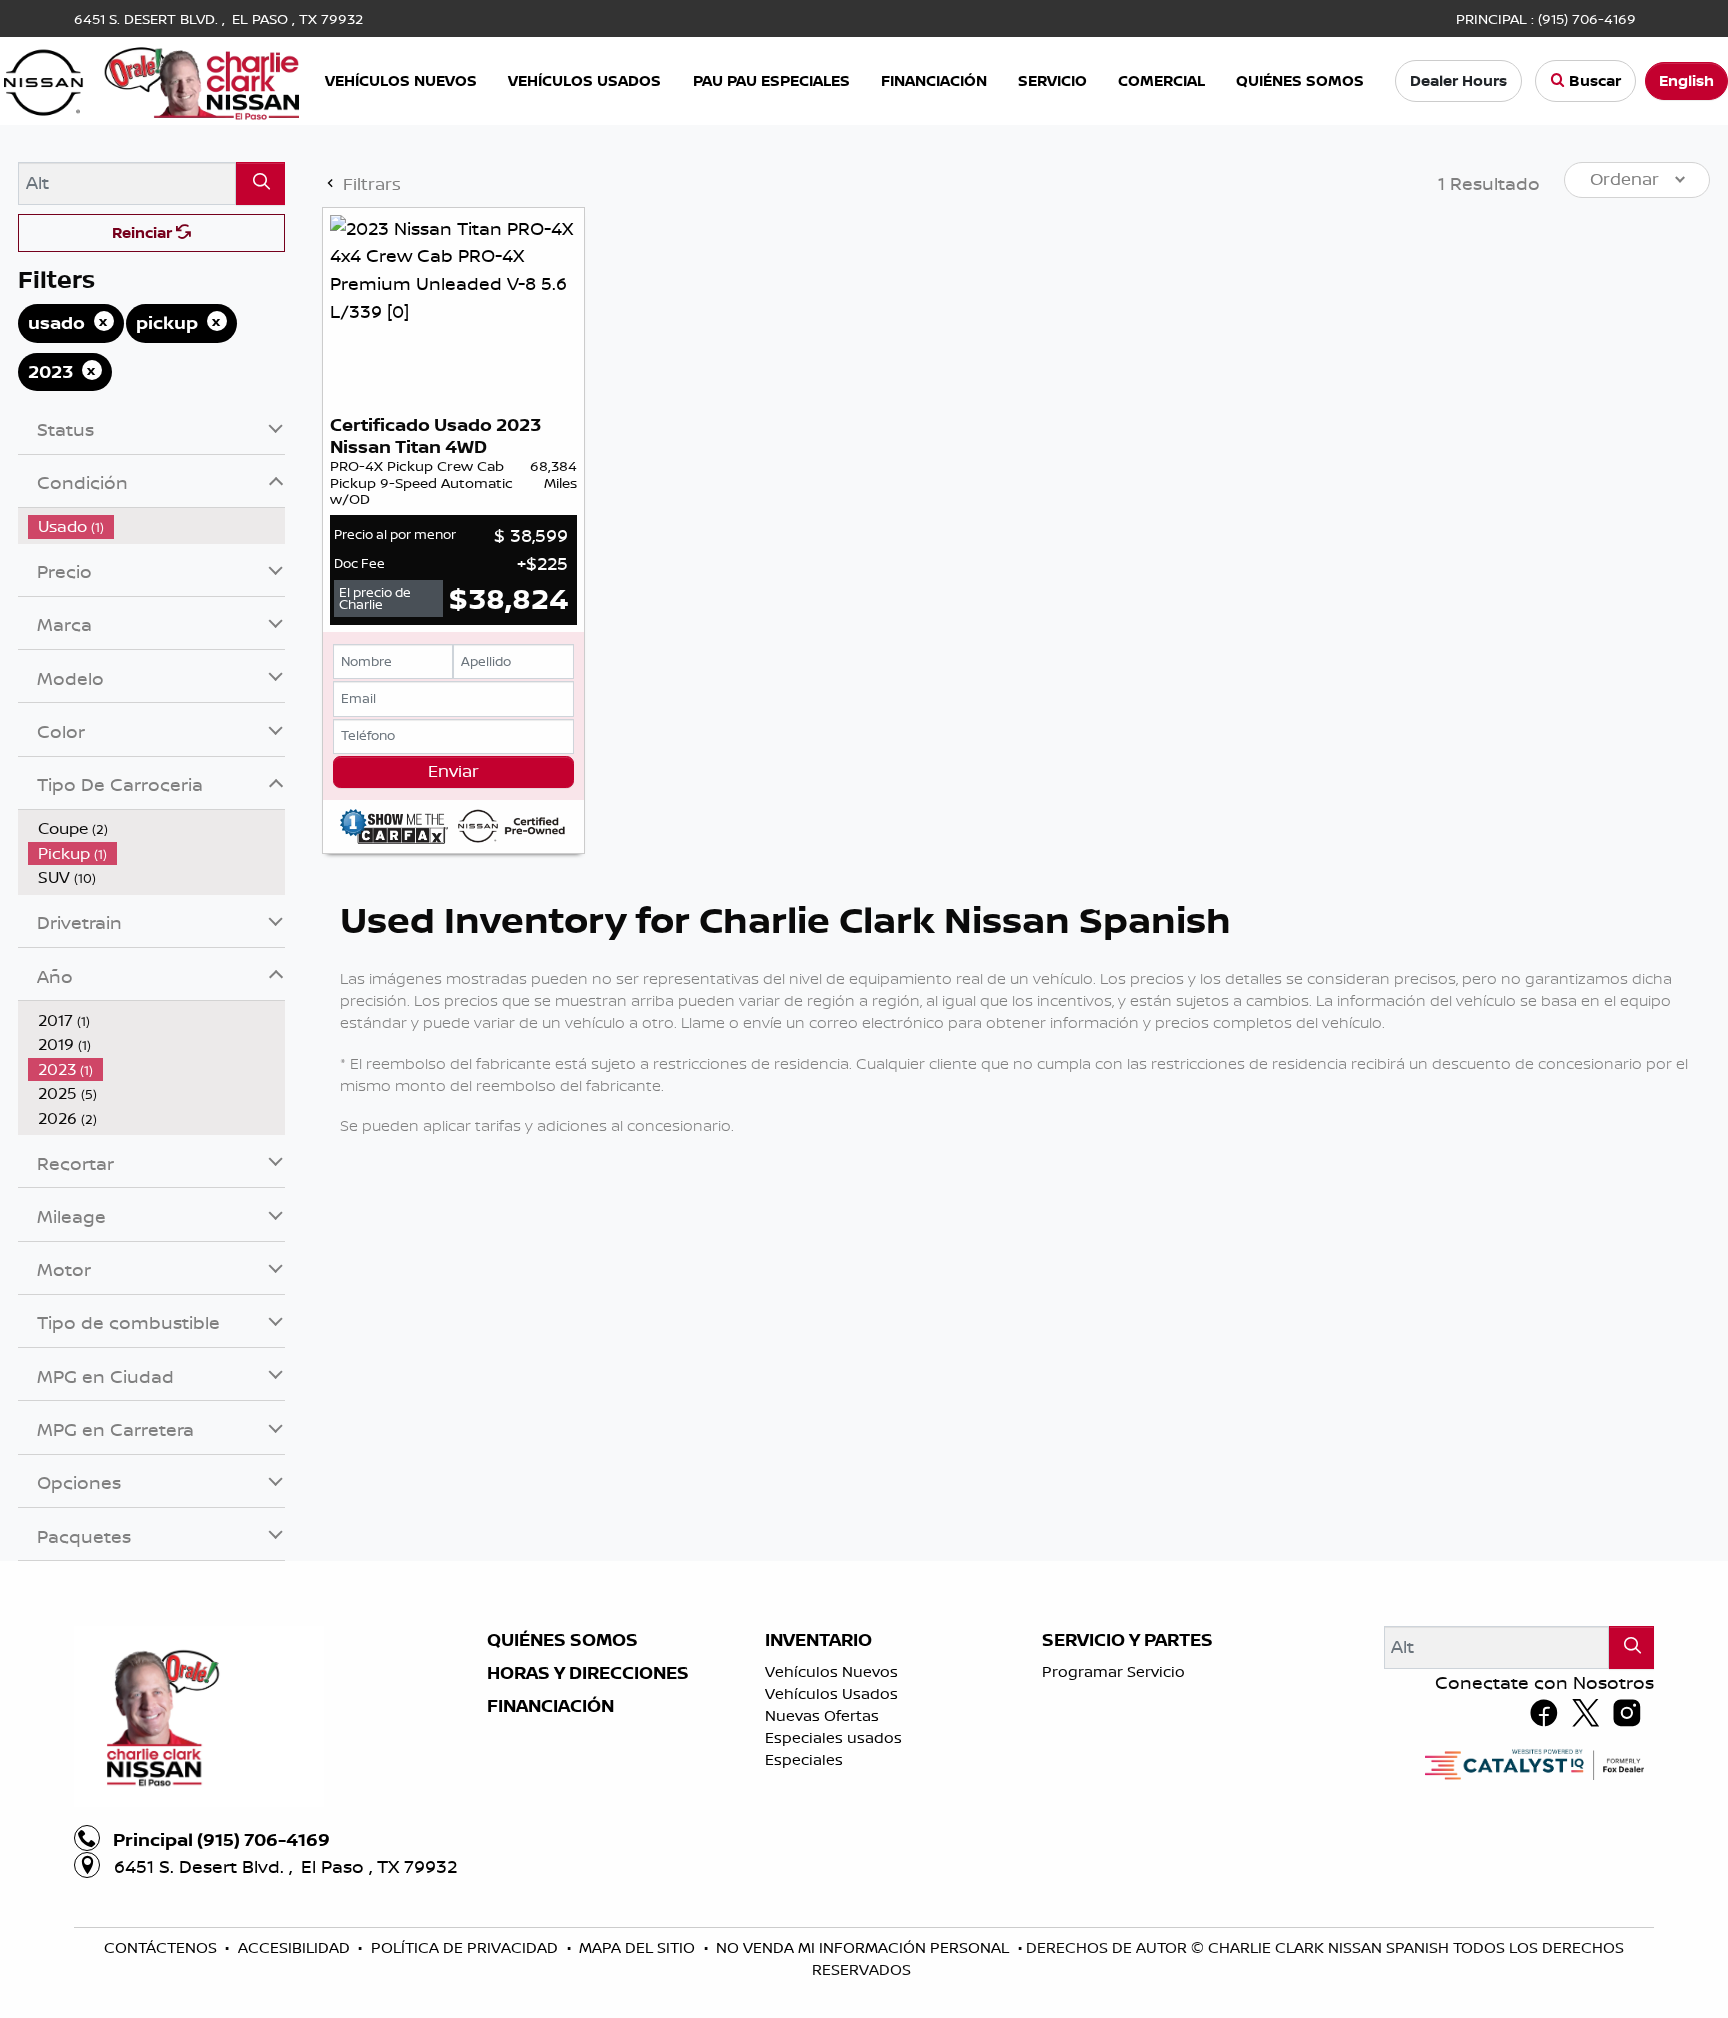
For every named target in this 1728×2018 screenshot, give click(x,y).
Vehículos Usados (831, 1693)
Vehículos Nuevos (831, 1671)
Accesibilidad (296, 1947)
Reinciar (144, 232)
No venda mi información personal (864, 1947)
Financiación (550, 1706)
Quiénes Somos (562, 1640)
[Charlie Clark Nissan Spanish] (151, 79)
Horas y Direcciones (588, 1673)
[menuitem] (157, 526)
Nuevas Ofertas (822, 1715)
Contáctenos (162, 1947)
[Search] (260, 183)
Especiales (804, 1759)
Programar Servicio (1113, 1671)
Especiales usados (833, 1737)
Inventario (818, 1640)
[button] (403, 81)
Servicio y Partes (1127, 1640)
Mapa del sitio (639, 1947)
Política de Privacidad (466, 1947)
